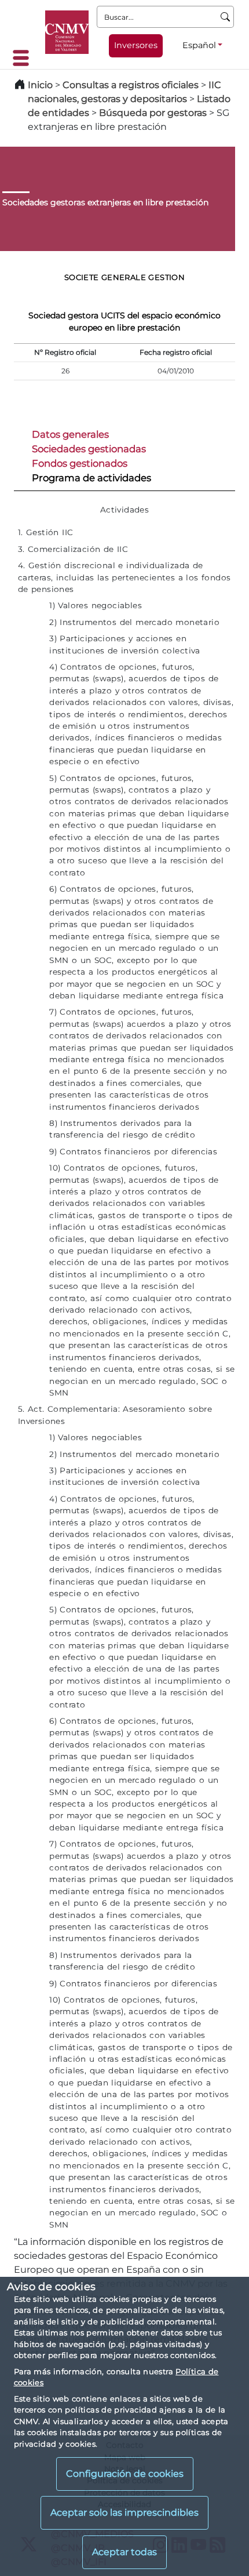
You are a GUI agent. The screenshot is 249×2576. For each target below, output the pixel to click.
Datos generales (70, 434)
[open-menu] (24, 58)
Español (199, 45)
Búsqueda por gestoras (153, 113)
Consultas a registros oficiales (131, 85)
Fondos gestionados (80, 463)
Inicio (40, 85)
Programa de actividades (91, 478)
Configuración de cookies (125, 2474)
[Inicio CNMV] (67, 32)
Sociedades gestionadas (89, 449)
